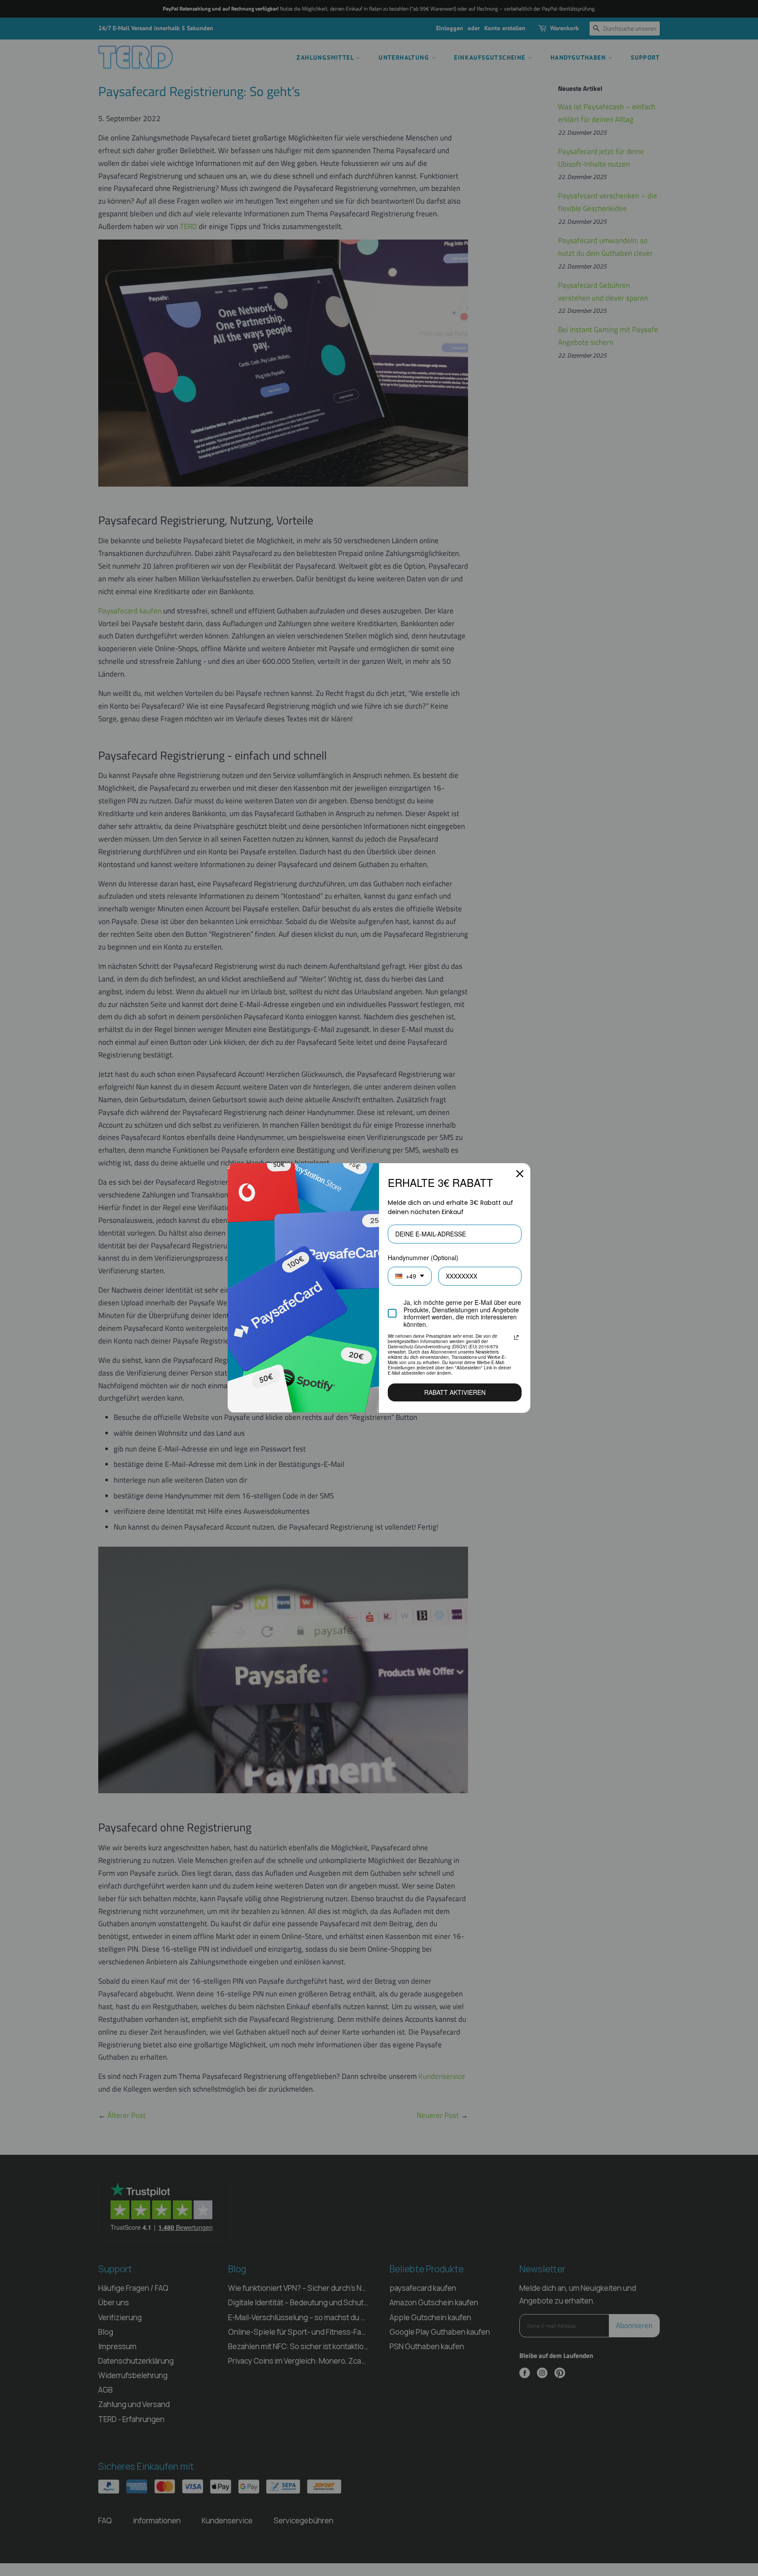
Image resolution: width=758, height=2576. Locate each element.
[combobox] (410, 1276)
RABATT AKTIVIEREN (455, 1392)
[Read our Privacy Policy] (516, 1337)
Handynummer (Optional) (423, 1258)
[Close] (520, 1174)
